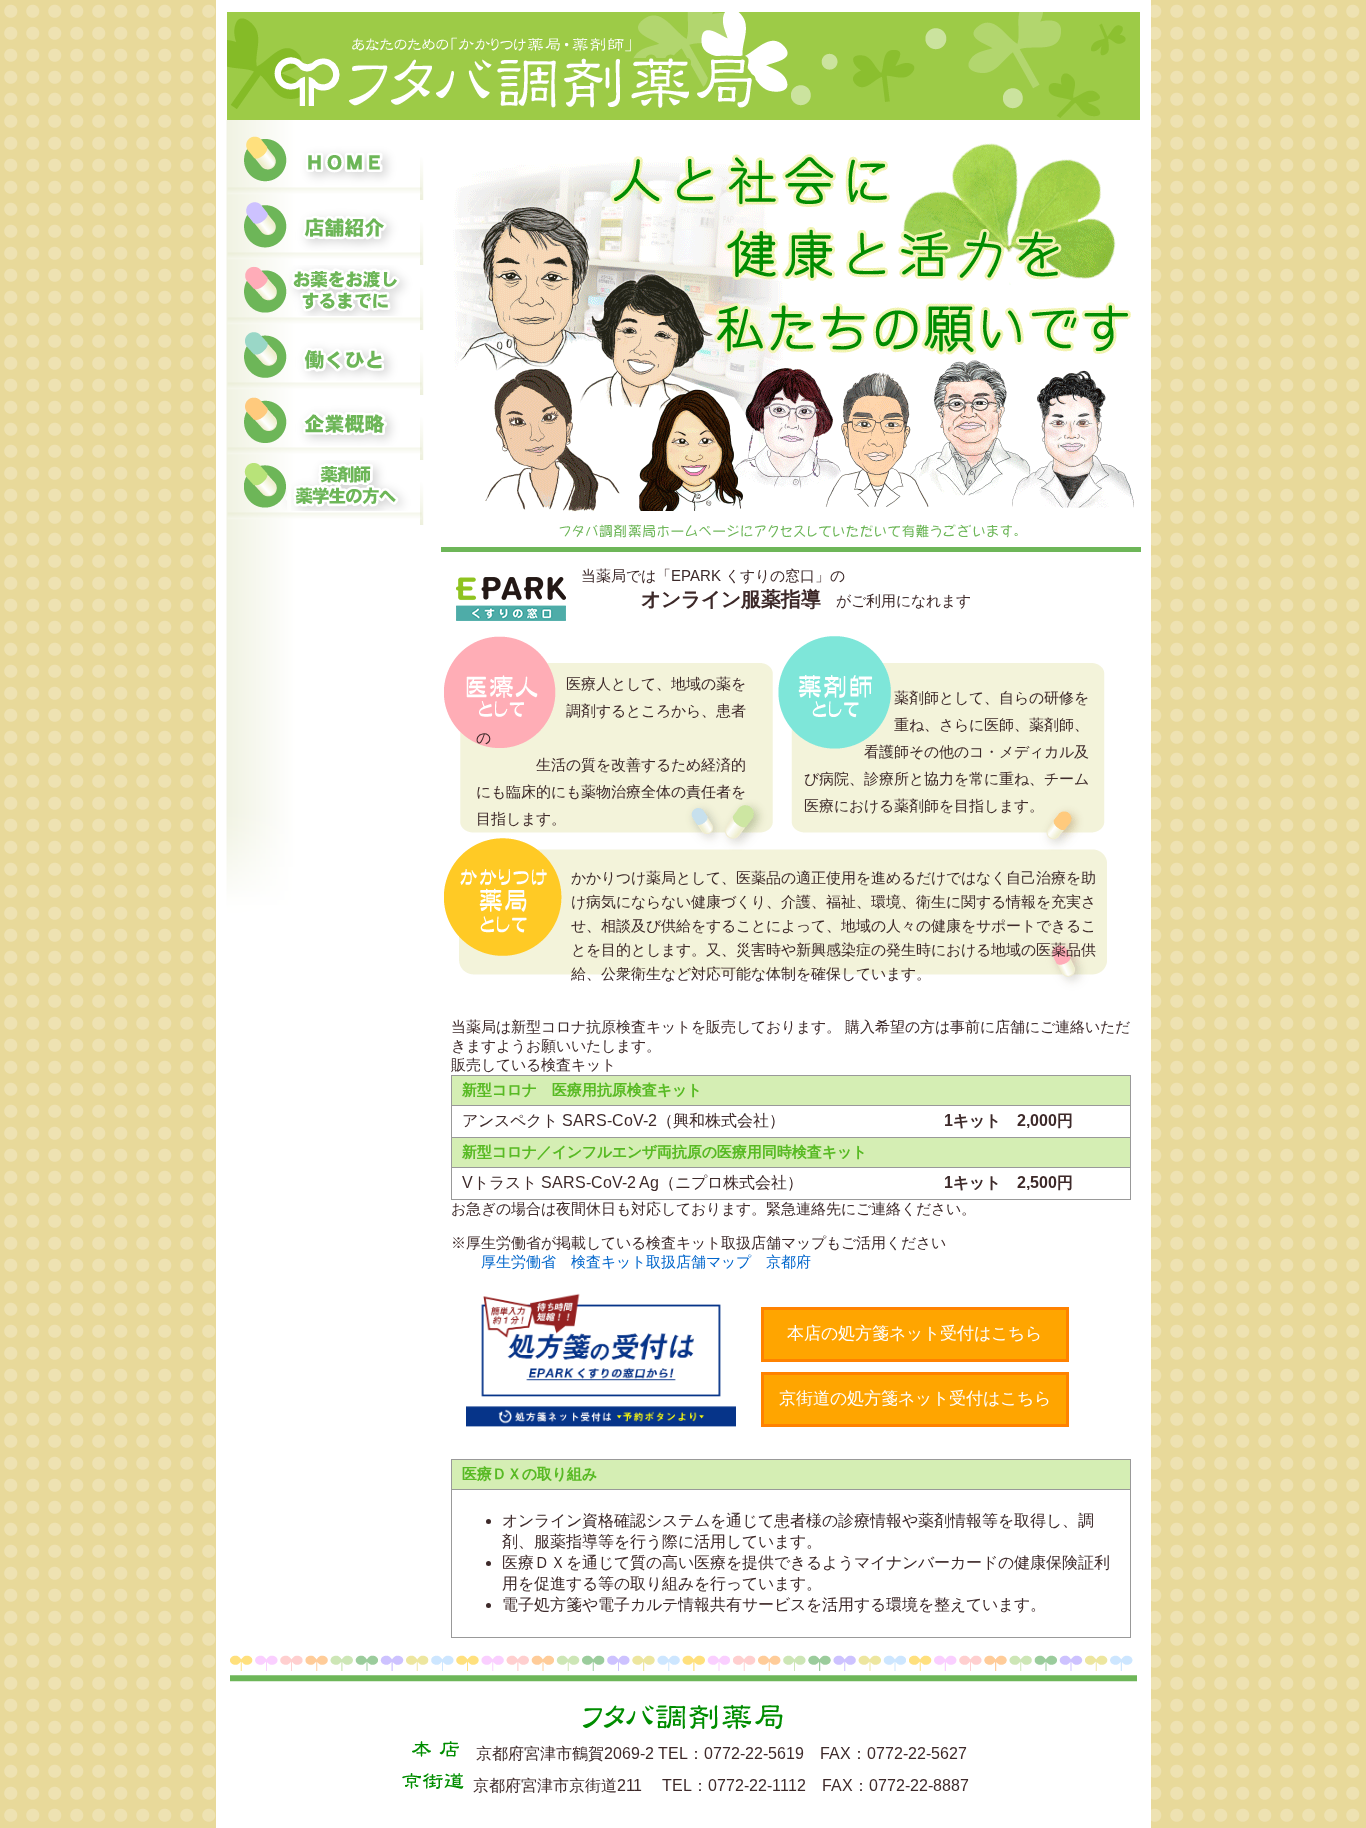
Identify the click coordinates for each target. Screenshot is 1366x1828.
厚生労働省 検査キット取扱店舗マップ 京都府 (646, 1261)
